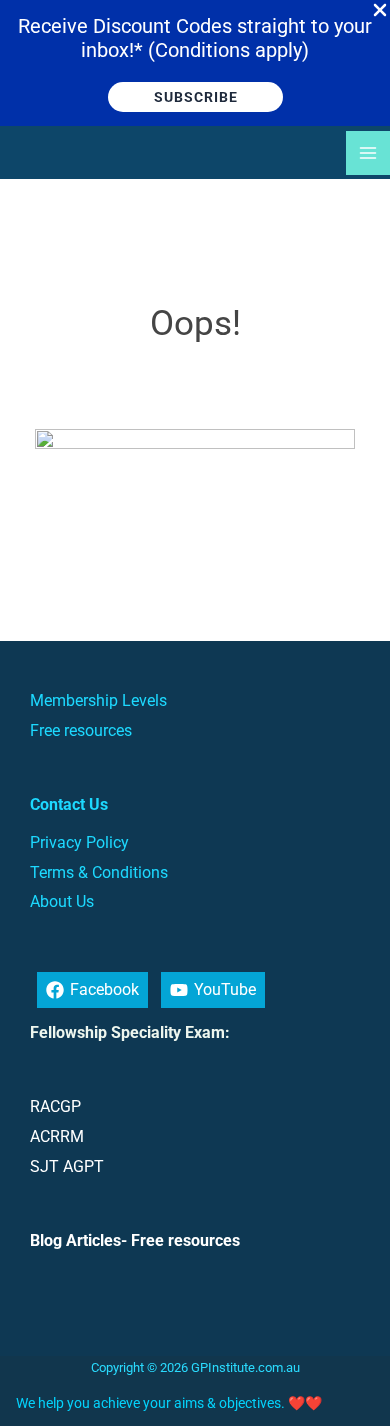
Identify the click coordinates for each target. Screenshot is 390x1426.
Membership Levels (98, 700)
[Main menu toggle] (368, 153)
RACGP (55, 1106)
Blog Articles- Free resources (135, 1240)
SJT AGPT (67, 1166)
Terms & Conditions (99, 872)
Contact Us (69, 804)
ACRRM (57, 1136)
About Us (62, 901)
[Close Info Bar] (380, 11)
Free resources (81, 730)
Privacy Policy (79, 842)
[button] (195, 97)
